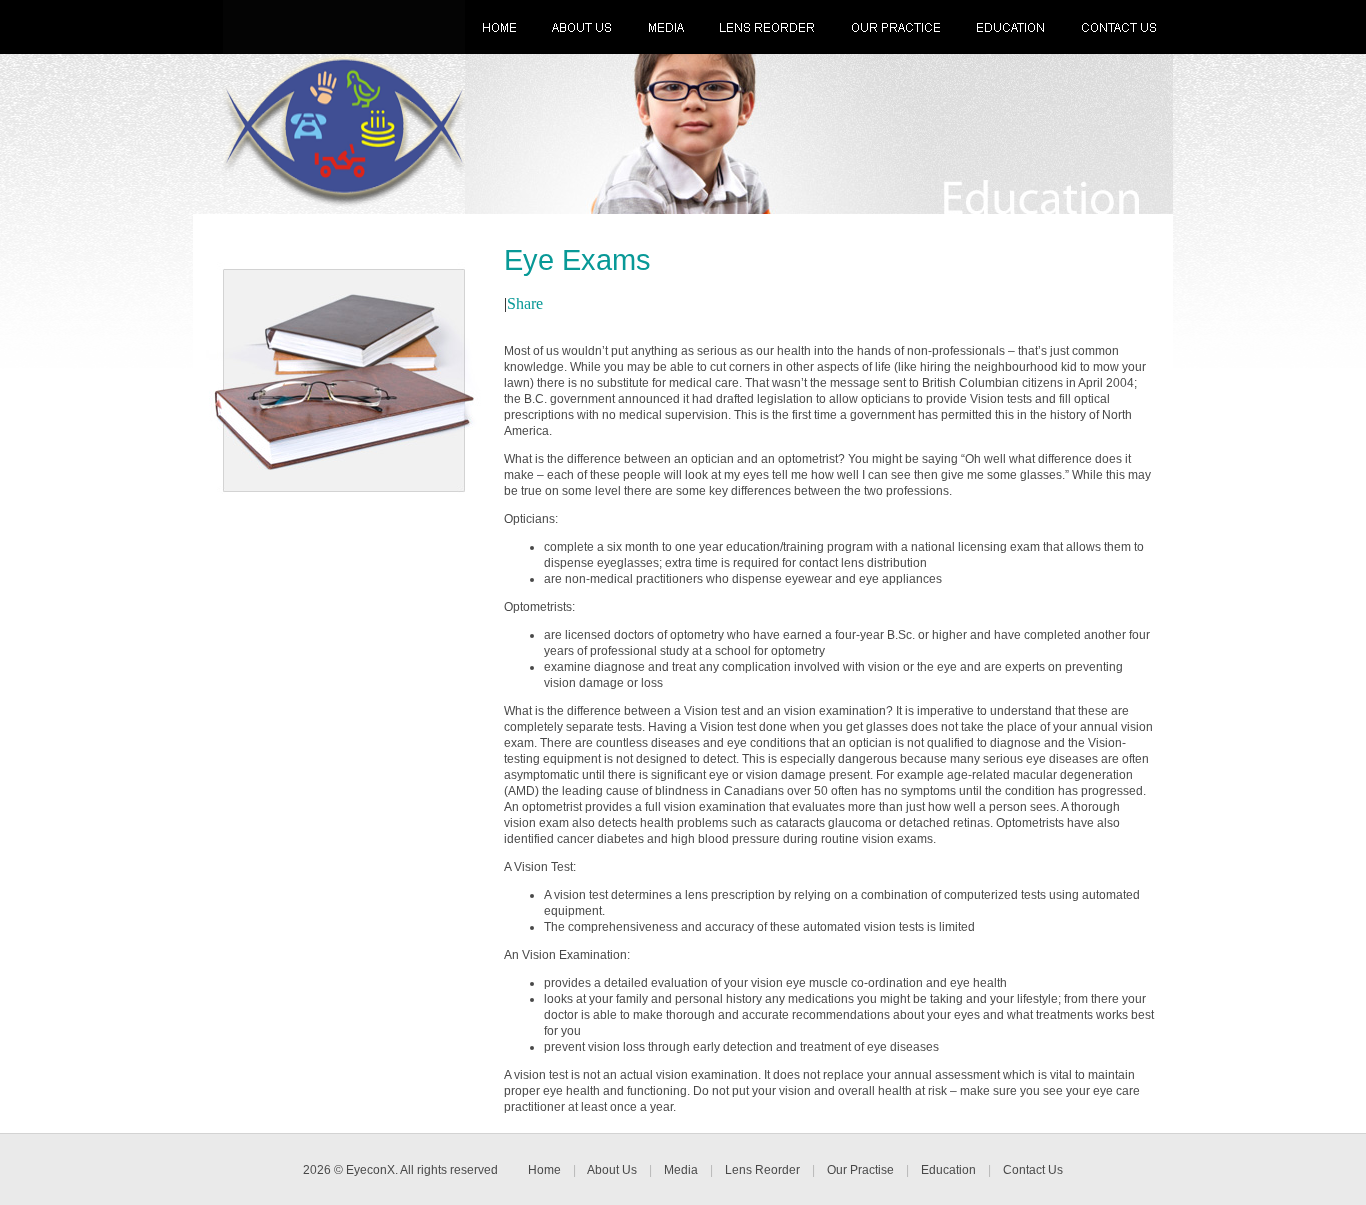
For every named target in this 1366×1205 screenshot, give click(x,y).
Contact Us (1033, 1170)
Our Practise (860, 1170)
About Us (612, 1170)
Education (948, 1170)
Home (544, 1170)
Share (525, 303)
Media (681, 1170)
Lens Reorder (762, 1170)
